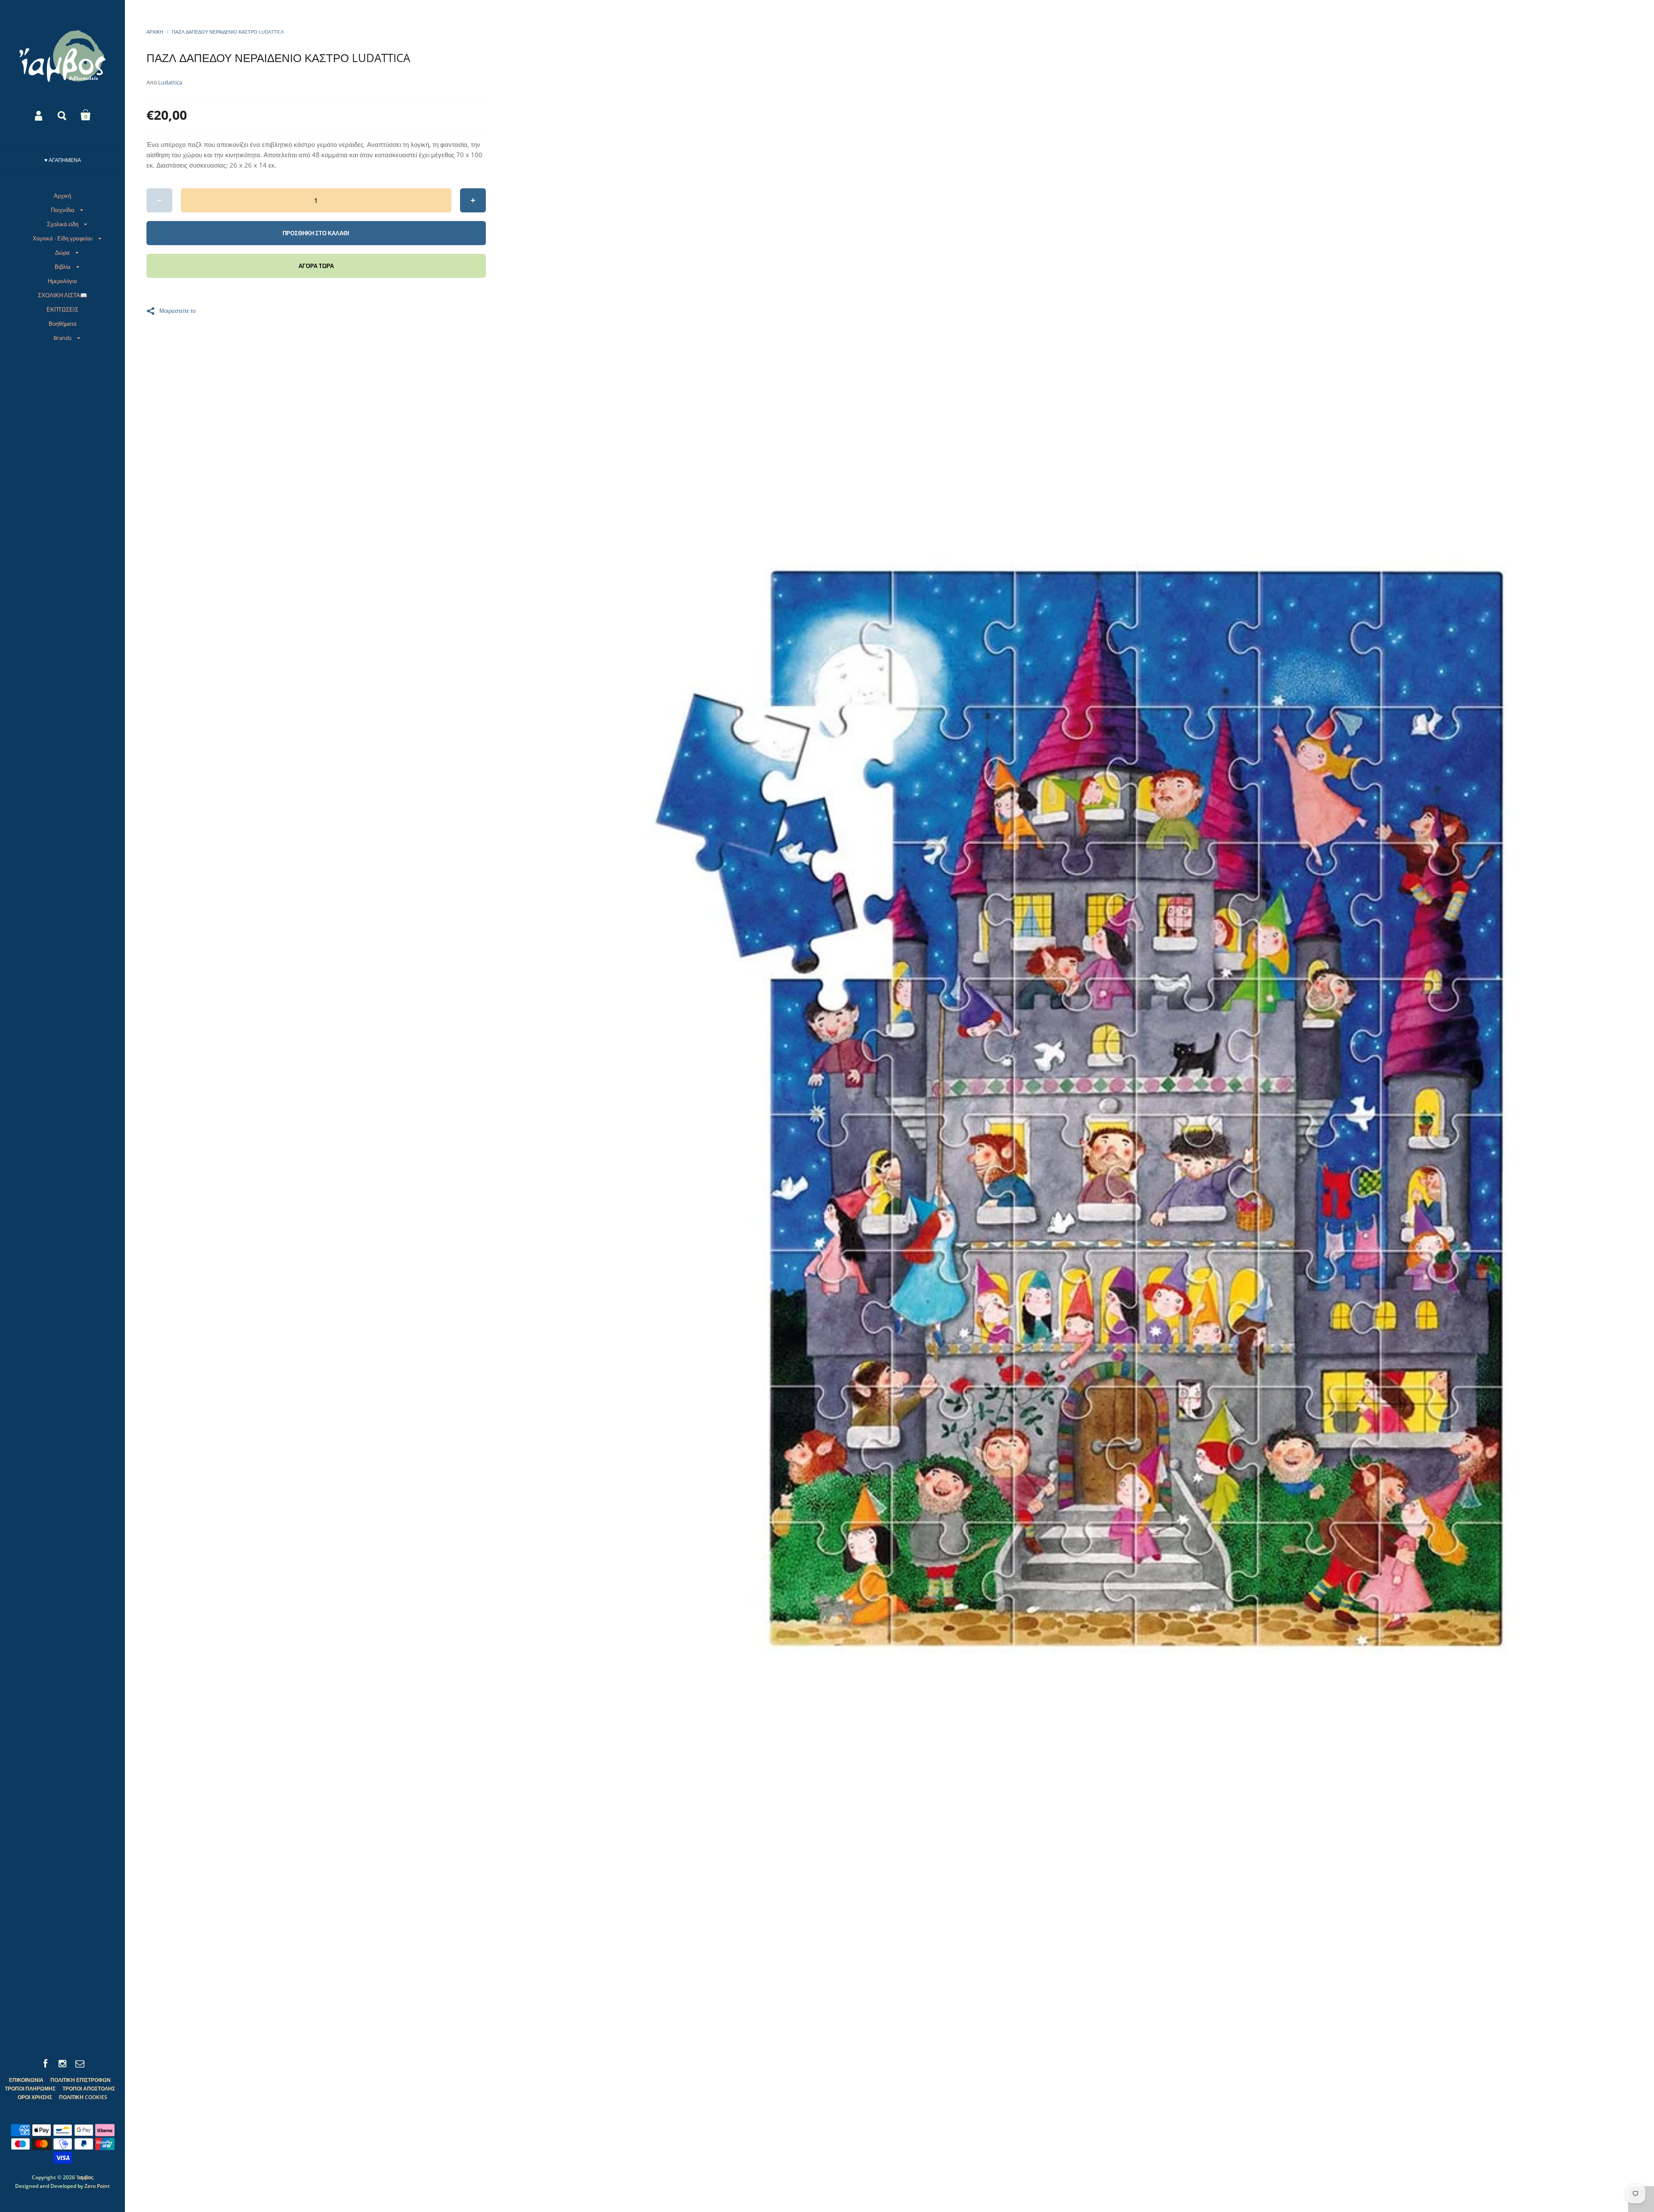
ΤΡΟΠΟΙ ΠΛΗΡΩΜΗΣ (30, 2089)
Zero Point (97, 2186)
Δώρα (62, 252)
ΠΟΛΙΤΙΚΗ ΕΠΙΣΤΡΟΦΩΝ (81, 2080)
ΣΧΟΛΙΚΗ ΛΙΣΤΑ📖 (62, 295)
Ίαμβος (85, 2177)
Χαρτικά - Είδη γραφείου (63, 238)
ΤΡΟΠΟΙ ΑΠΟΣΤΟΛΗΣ (89, 2089)
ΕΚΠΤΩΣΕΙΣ (62, 309)
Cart (86, 115)
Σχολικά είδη (63, 224)
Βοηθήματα (63, 324)
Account (39, 115)
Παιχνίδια (63, 210)
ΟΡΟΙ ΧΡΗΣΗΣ (35, 2097)
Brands (62, 338)
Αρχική (62, 196)
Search (62, 115)
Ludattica (170, 82)
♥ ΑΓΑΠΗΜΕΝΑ (63, 160)
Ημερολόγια (62, 281)
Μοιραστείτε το (177, 310)
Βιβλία (63, 267)
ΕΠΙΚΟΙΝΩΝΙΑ (26, 2080)
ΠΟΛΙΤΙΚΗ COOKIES (83, 2097)
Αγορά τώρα (316, 266)
